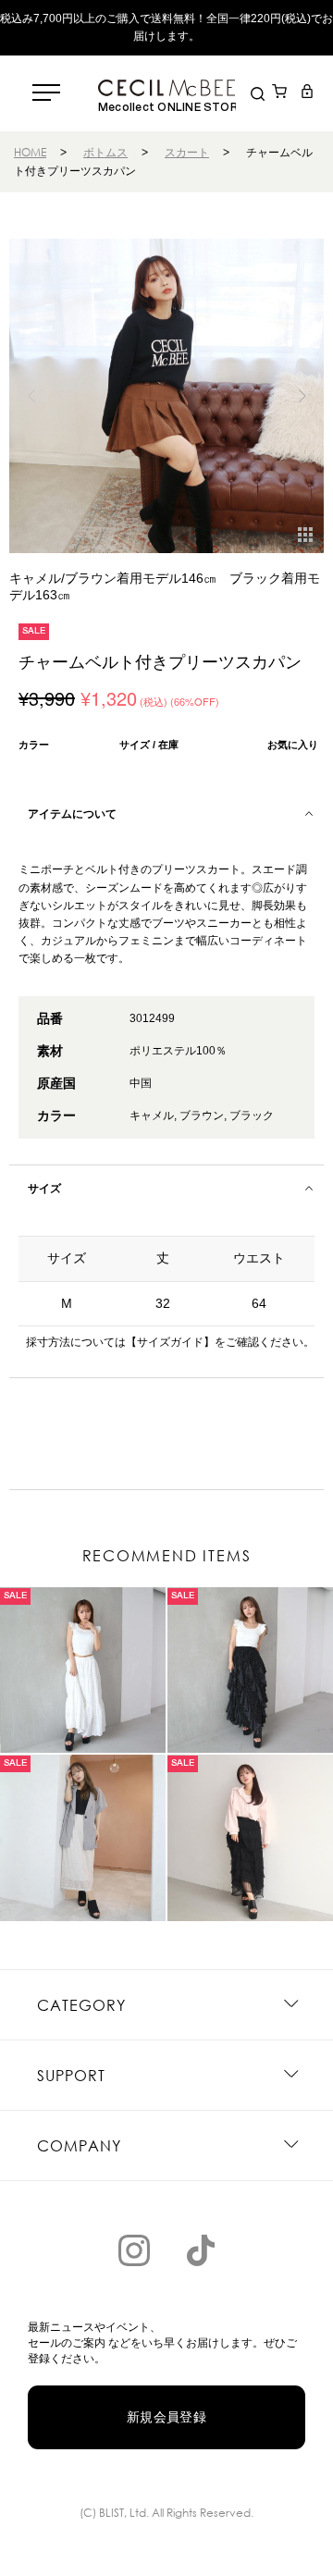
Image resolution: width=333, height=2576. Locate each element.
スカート (187, 152)
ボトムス (105, 152)
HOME (30, 152)
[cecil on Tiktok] (201, 2250)
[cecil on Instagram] (134, 2250)
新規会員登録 (167, 2417)
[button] (302, 396)
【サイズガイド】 (170, 1342)
